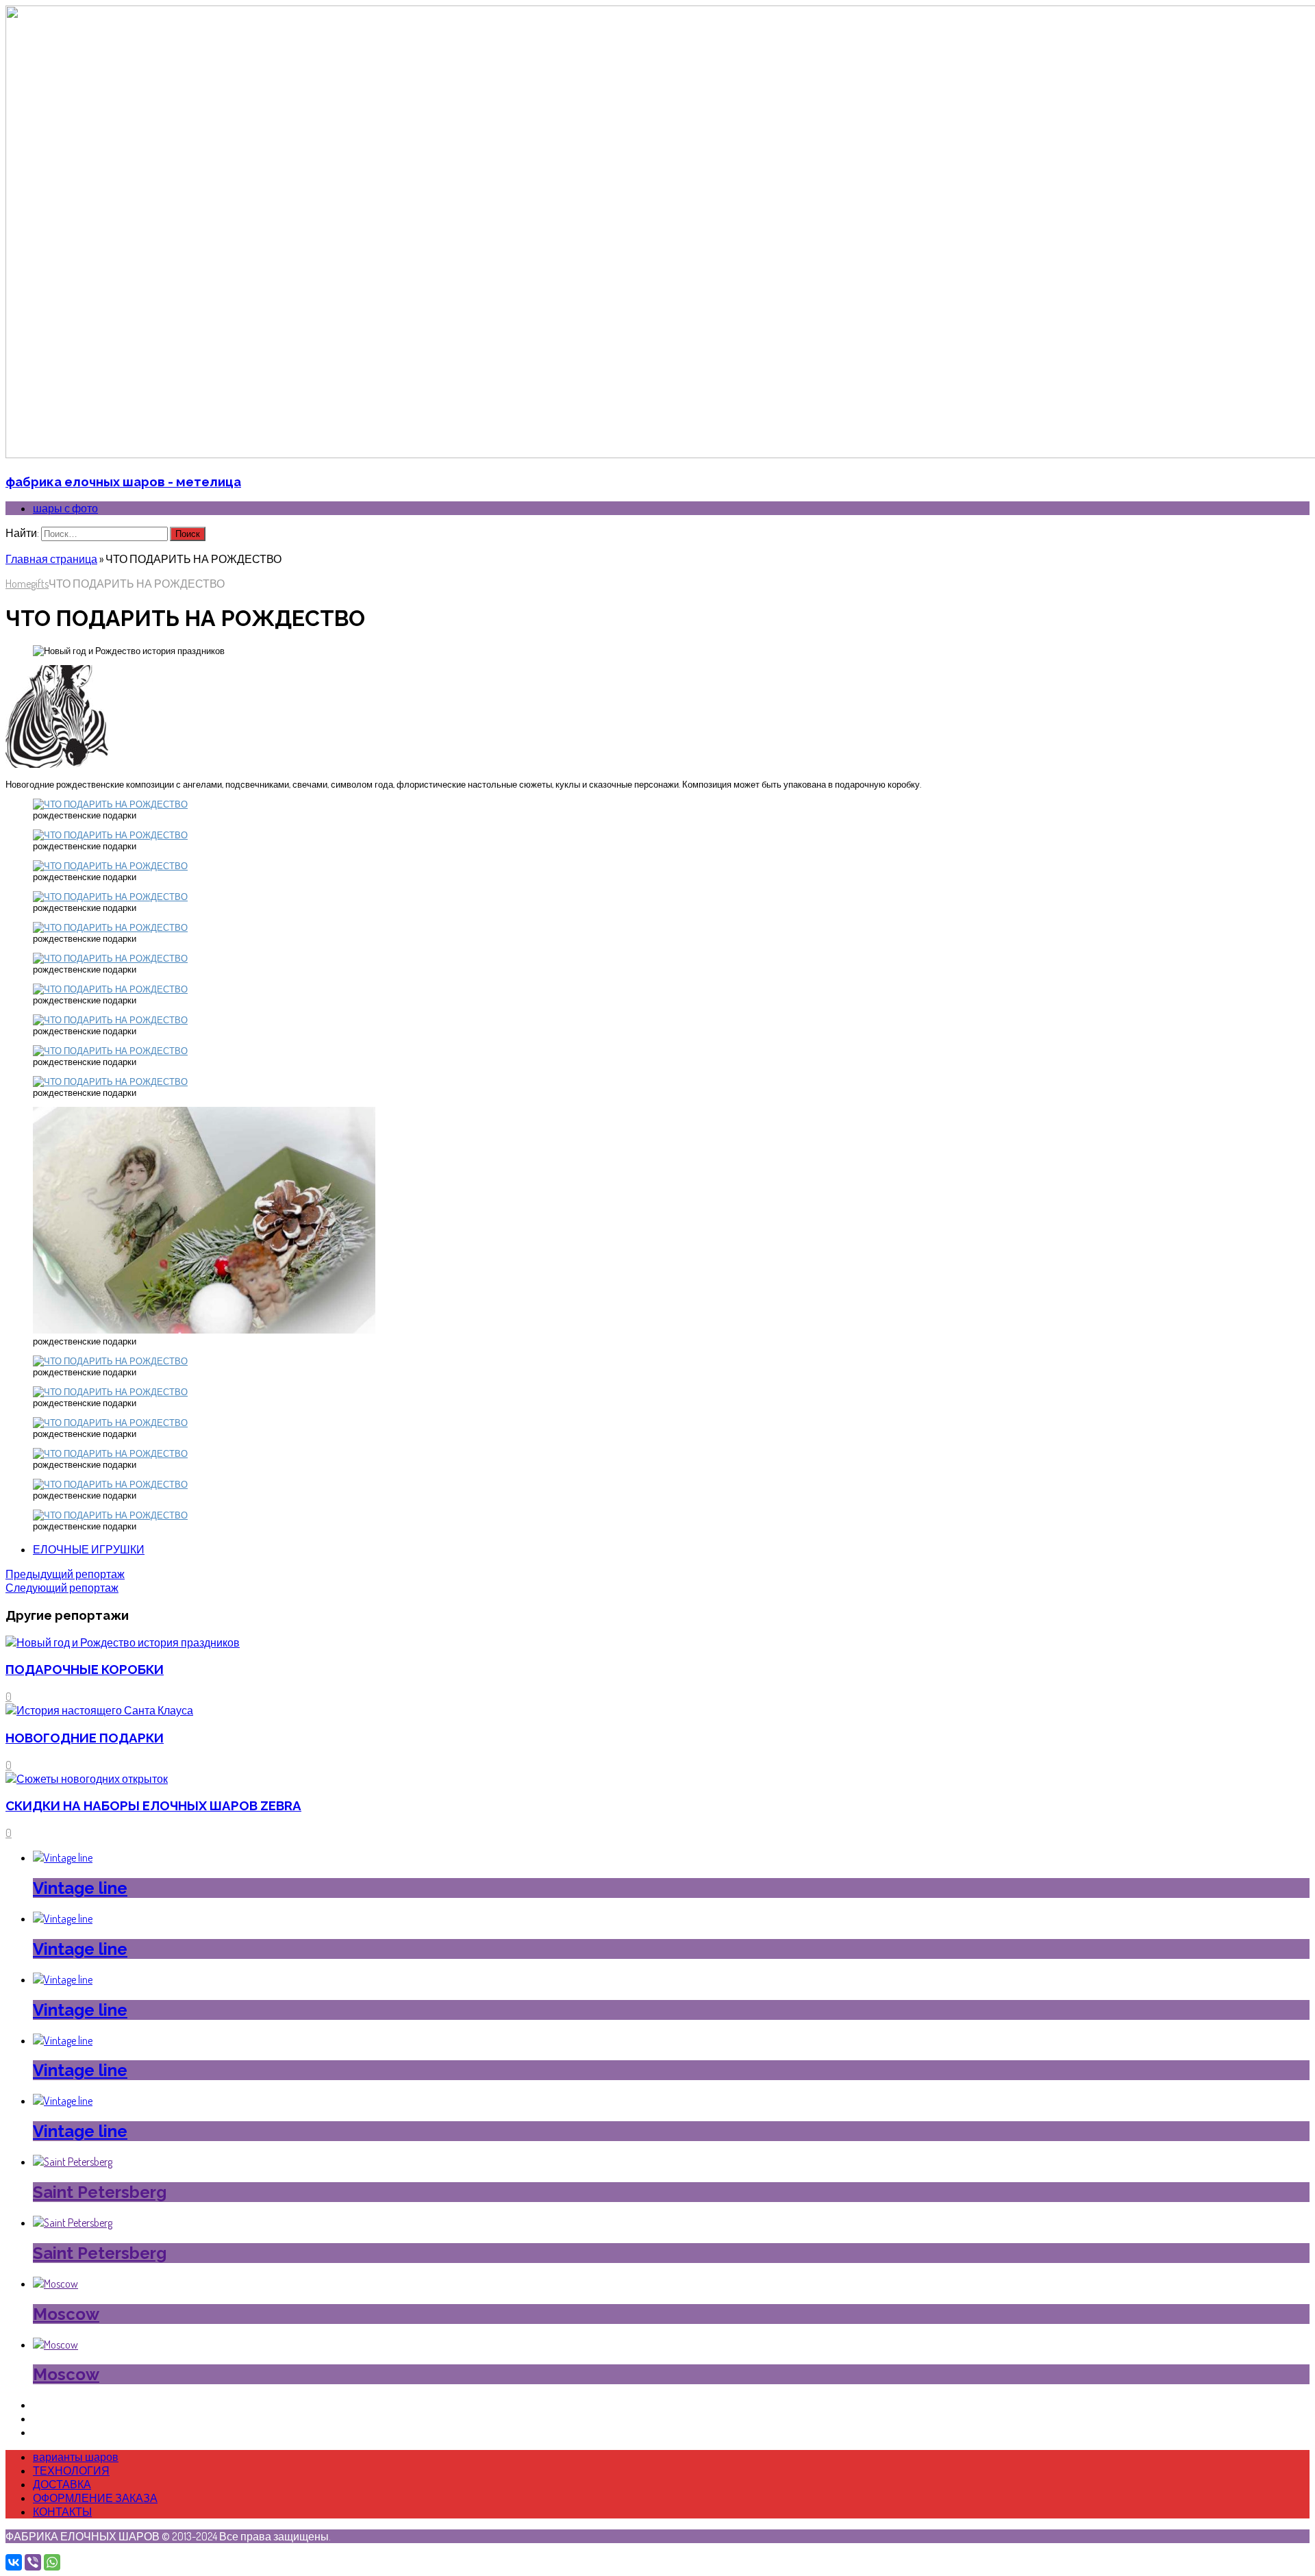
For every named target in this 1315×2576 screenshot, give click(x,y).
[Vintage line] (63, 1858)
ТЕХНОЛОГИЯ (71, 2471)
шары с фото (65, 508)
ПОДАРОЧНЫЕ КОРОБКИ (85, 1669)
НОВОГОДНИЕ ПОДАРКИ (85, 1738)
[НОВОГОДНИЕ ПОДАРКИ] (99, 1710)
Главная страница (51, 559)
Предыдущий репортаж (65, 1574)
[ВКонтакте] (14, 2562)
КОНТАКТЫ (62, 2512)
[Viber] (33, 2562)
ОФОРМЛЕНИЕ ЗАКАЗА (95, 2498)
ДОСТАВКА (62, 2484)
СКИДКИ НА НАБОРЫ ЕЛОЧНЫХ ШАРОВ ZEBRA (153, 1805)
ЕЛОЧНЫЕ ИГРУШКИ (89, 1549)
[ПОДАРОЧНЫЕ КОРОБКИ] (123, 1642)
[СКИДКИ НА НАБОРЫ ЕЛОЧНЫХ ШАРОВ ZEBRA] (87, 1779)
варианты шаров (76, 2457)
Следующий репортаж (62, 1588)
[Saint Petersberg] (73, 2162)
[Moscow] (55, 2284)
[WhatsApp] (52, 2562)
